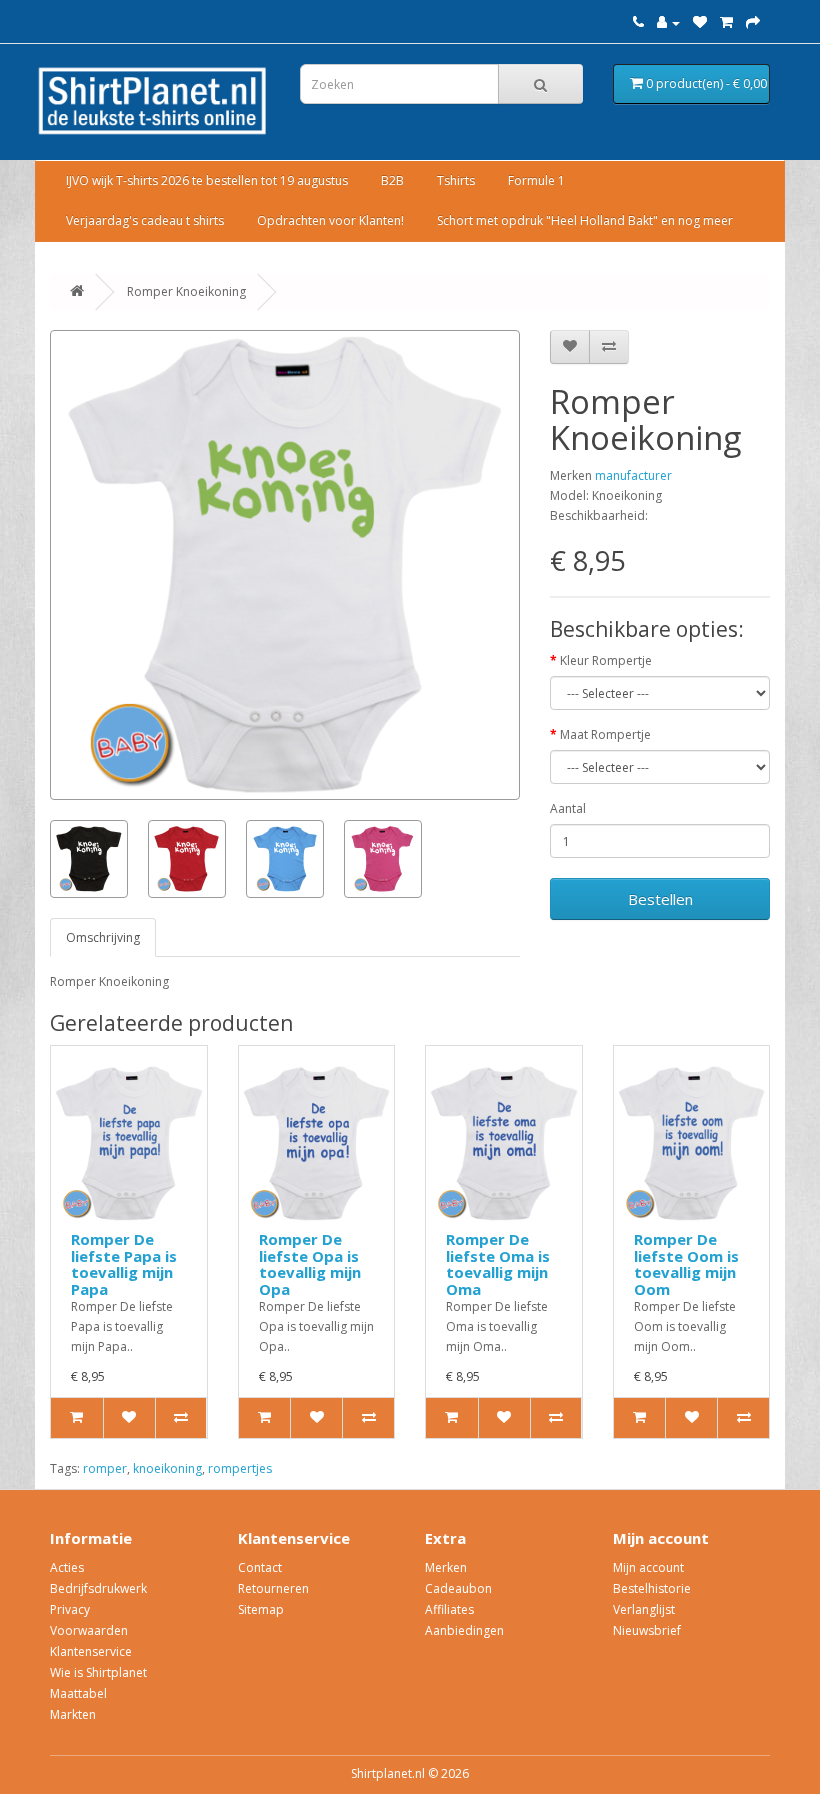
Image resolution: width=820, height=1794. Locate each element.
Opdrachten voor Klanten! (330, 220)
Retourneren (273, 1588)
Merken (446, 1567)
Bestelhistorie (652, 1588)
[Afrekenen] (753, 22)
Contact (260, 1567)
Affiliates (449, 1609)
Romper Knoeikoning (186, 291)
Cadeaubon (458, 1588)
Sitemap (261, 1609)
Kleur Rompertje (606, 660)
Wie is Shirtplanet (98, 1672)
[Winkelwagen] (726, 22)
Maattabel (78, 1693)
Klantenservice (91, 1651)
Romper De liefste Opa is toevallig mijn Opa (310, 1264)
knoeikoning (167, 1468)
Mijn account (648, 1567)
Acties (67, 1567)
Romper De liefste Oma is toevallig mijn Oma (498, 1264)
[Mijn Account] (668, 22)
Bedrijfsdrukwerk (98, 1588)
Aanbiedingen (464, 1630)
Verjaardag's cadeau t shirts (145, 220)
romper (105, 1468)
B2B (392, 180)
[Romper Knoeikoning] (285, 565)
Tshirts (456, 180)
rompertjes (240, 1468)
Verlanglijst (644, 1609)
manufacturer (633, 475)
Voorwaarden (89, 1630)
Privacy (70, 1609)
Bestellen (660, 899)
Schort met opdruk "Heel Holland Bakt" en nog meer (585, 220)
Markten (73, 1714)
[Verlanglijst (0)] (700, 22)
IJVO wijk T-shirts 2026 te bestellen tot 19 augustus (207, 180)
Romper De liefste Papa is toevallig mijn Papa (124, 1264)
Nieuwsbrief (647, 1630)
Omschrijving (103, 937)
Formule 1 (536, 180)
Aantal (568, 808)
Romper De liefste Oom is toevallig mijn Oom (686, 1264)
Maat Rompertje (605, 734)
